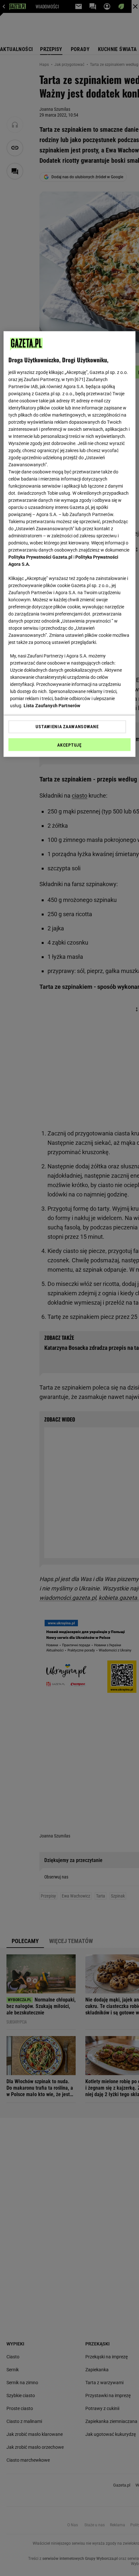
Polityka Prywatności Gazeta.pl (40, 557)
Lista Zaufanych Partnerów (52, 705)
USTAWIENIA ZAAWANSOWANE (67, 727)
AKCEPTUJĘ (69, 745)
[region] (70, 544)
